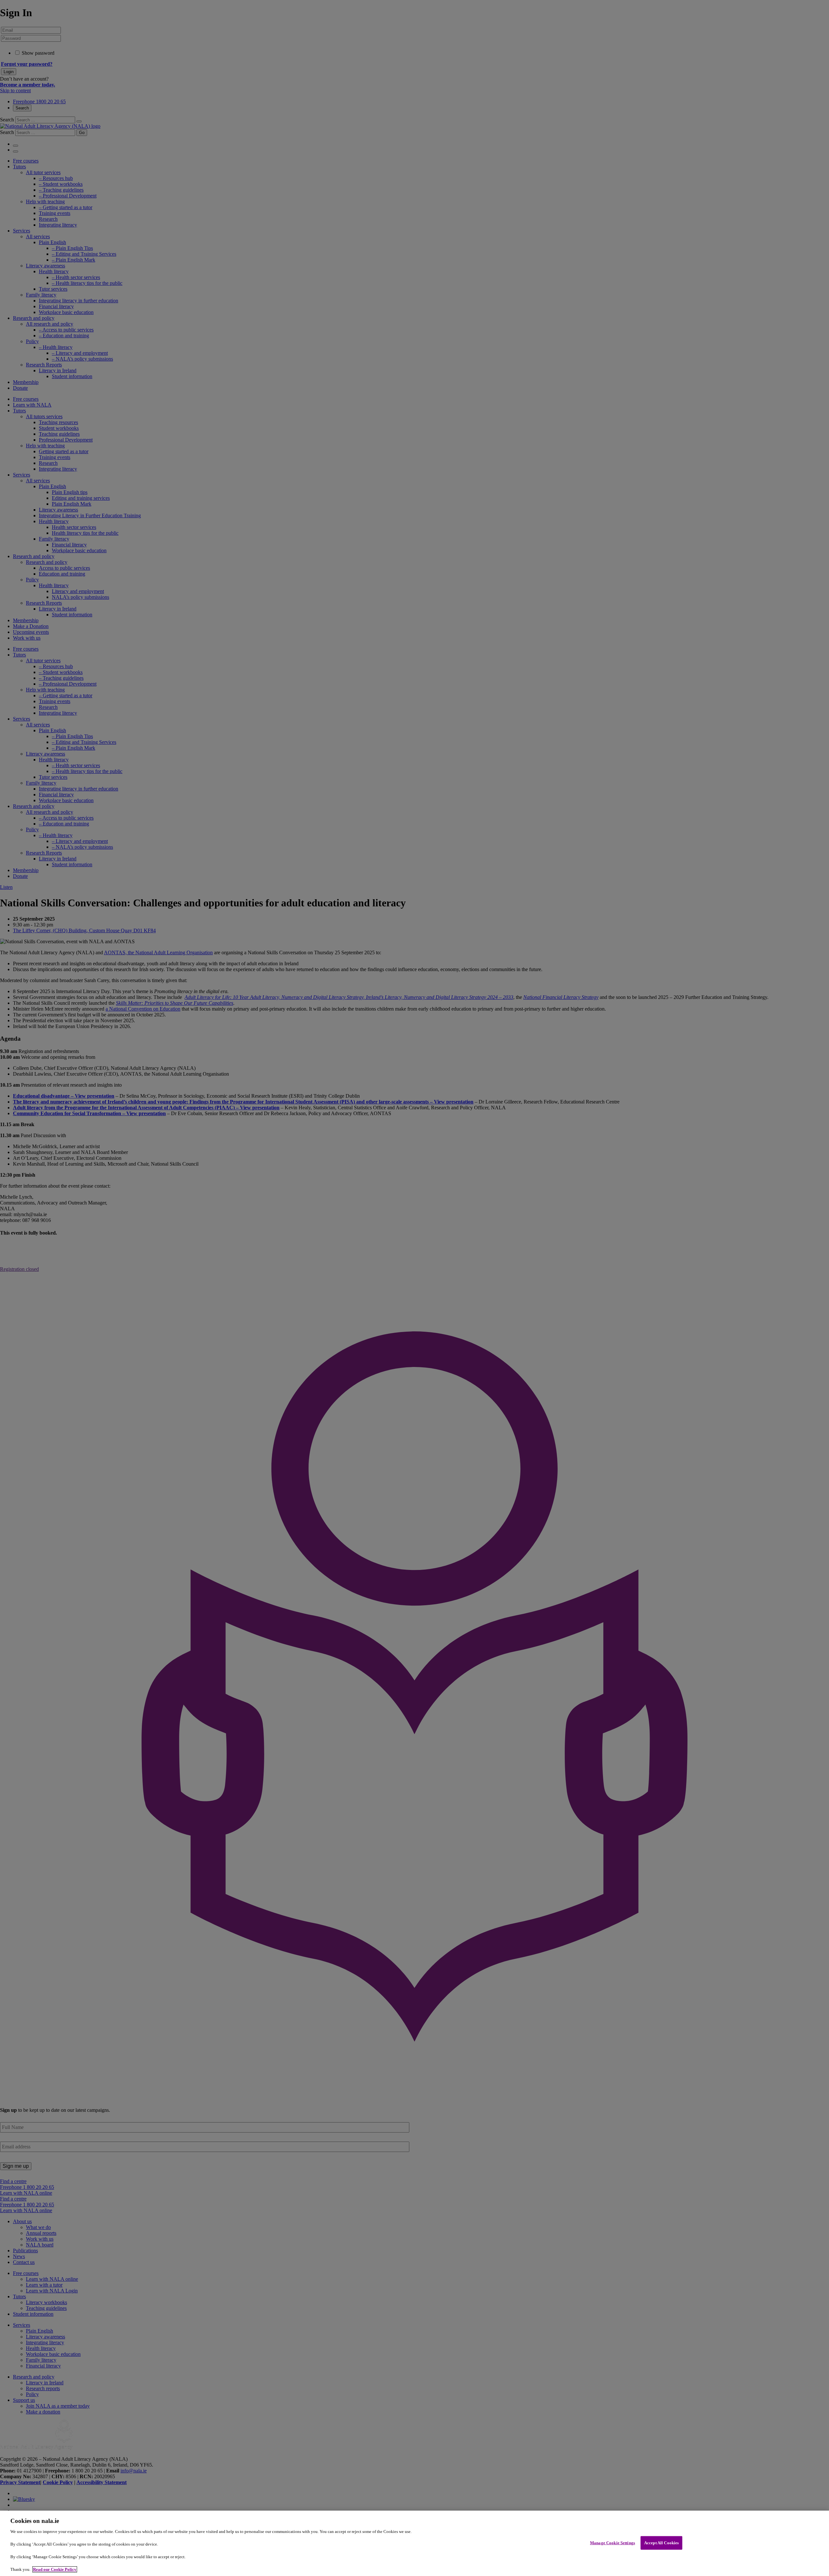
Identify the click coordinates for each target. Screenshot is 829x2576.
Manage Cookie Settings (613, 2543)
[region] (414, 2543)
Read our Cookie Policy (55, 2569)
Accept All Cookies (661, 2543)
